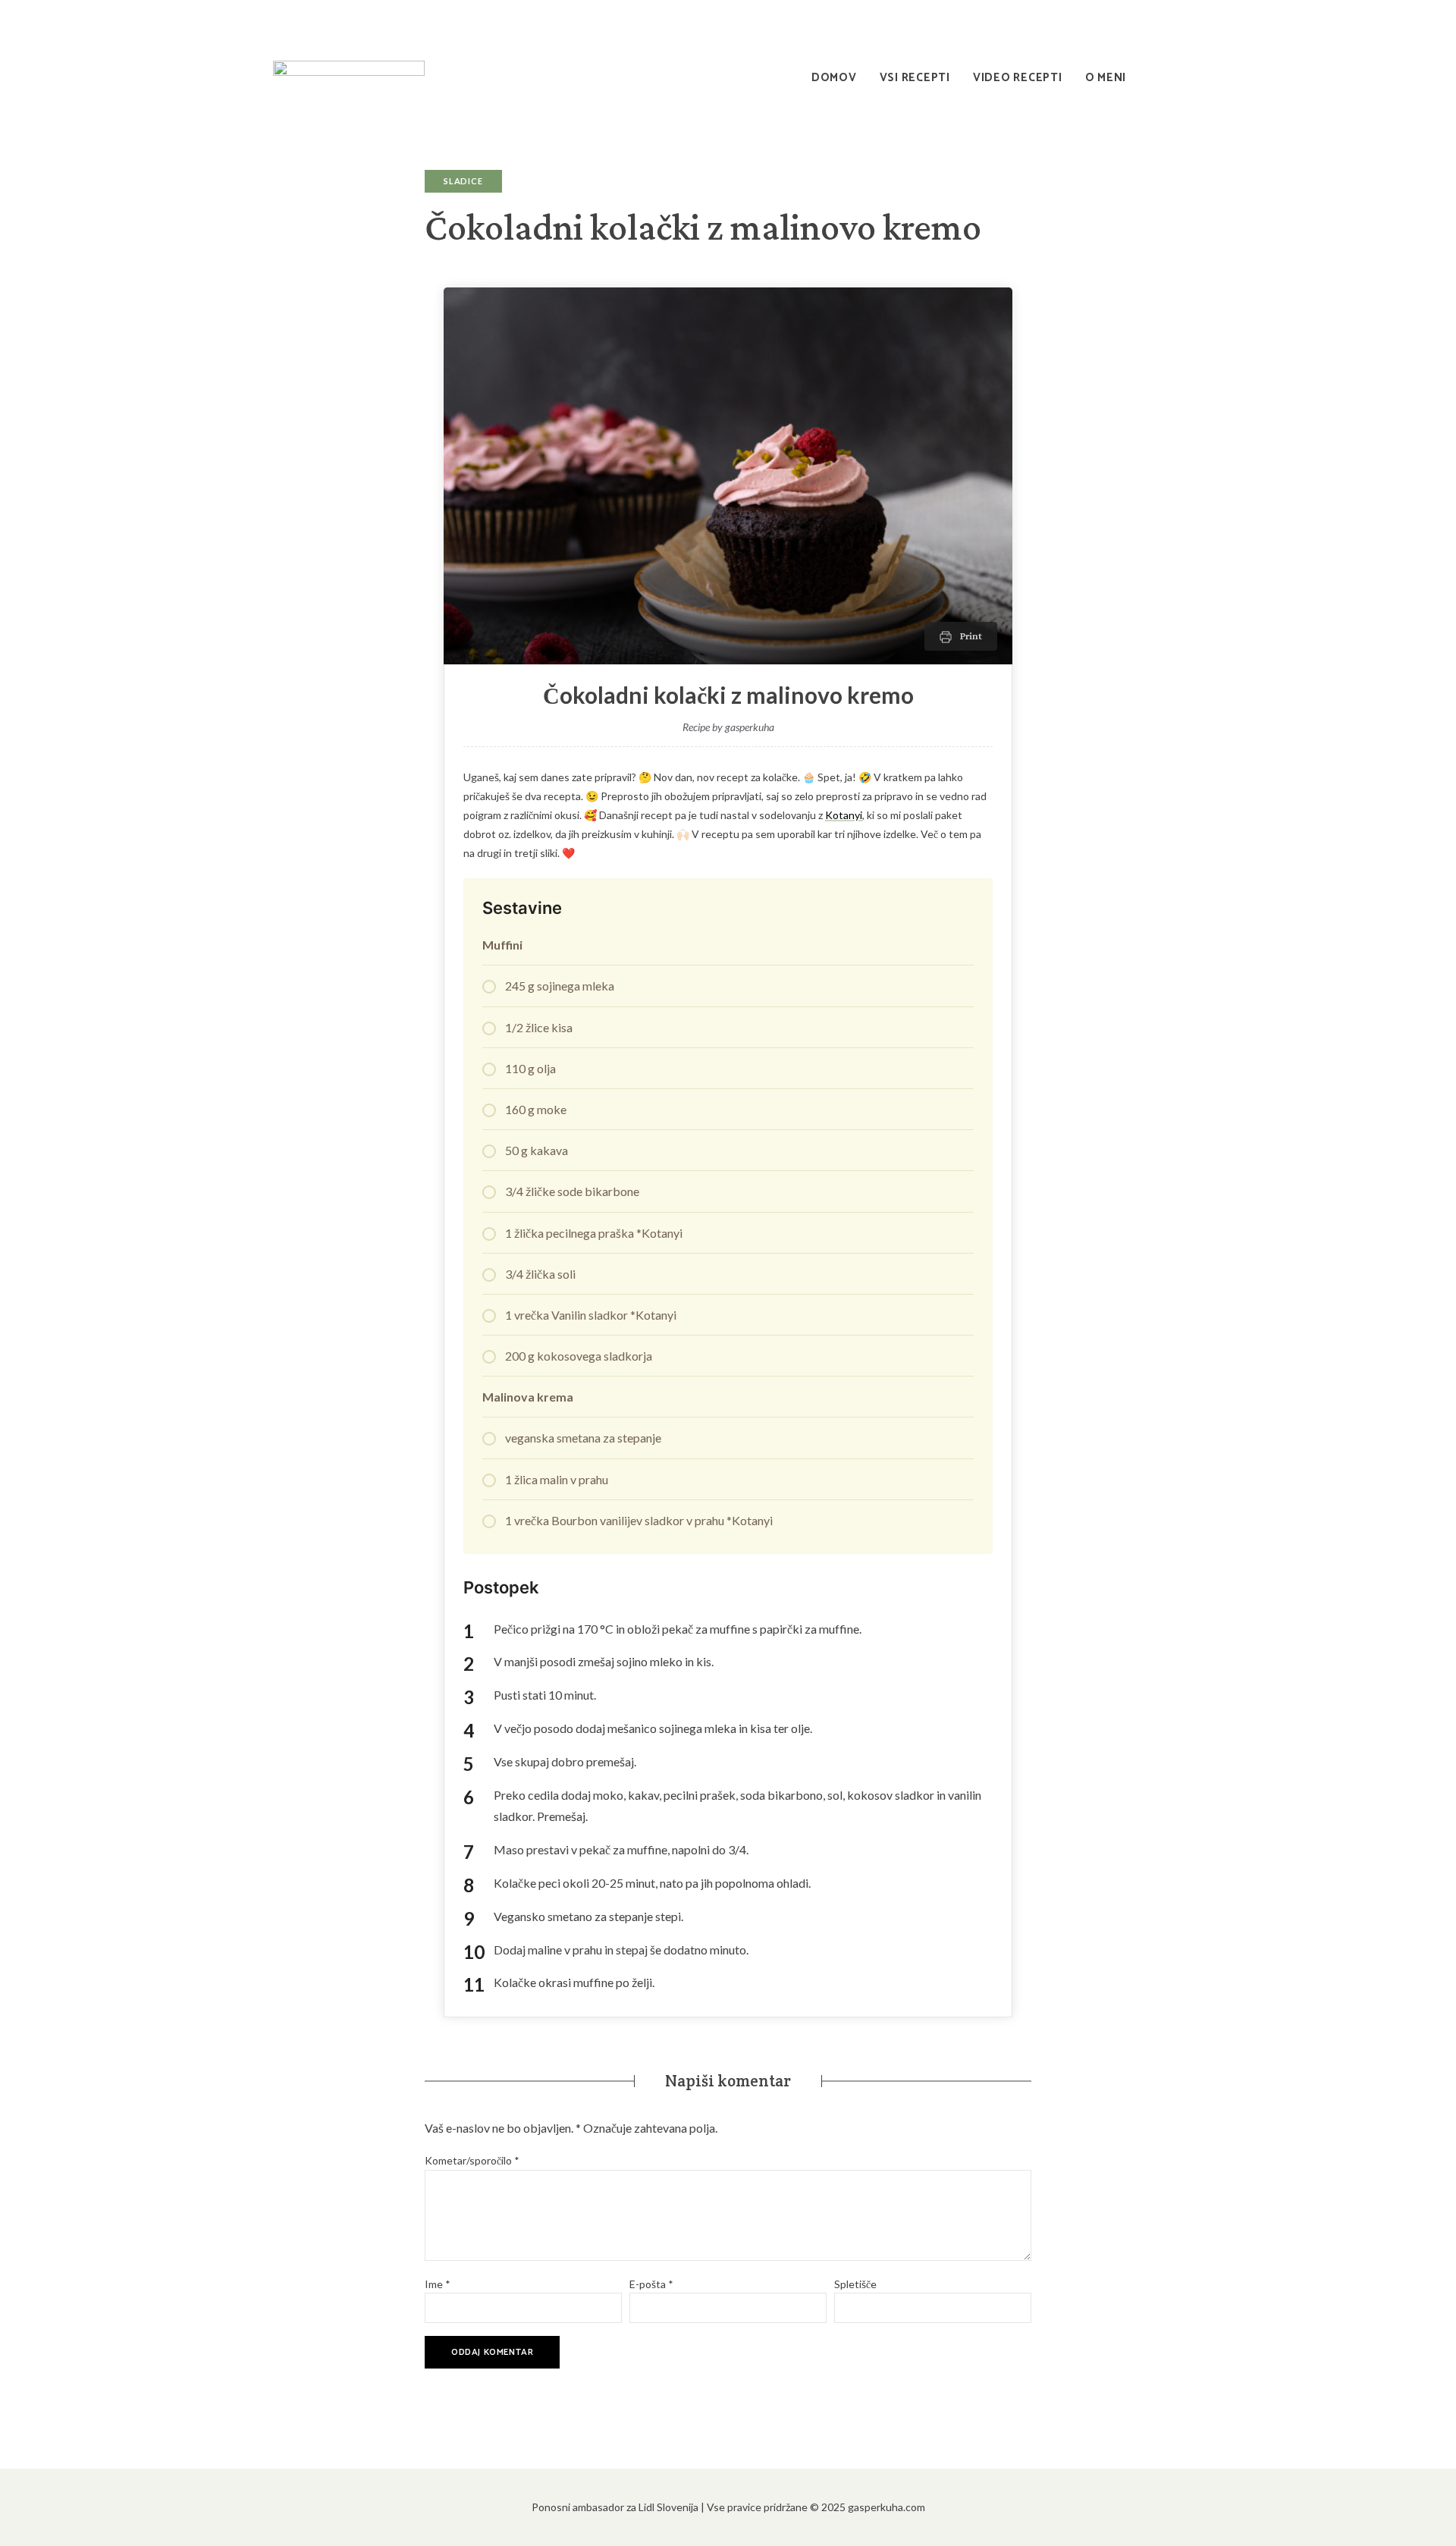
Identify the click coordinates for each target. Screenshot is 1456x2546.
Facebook (1141, 19)
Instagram (1107, 19)
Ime (438, 2284)
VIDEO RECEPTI (1018, 78)
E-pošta (651, 2284)
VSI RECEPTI (915, 78)
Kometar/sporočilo (472, 2160)
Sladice (463, 181)
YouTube (1175, 19)
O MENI (1106, 78)
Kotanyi (844, 815)
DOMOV (834, 78)
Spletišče (855, 2284)
